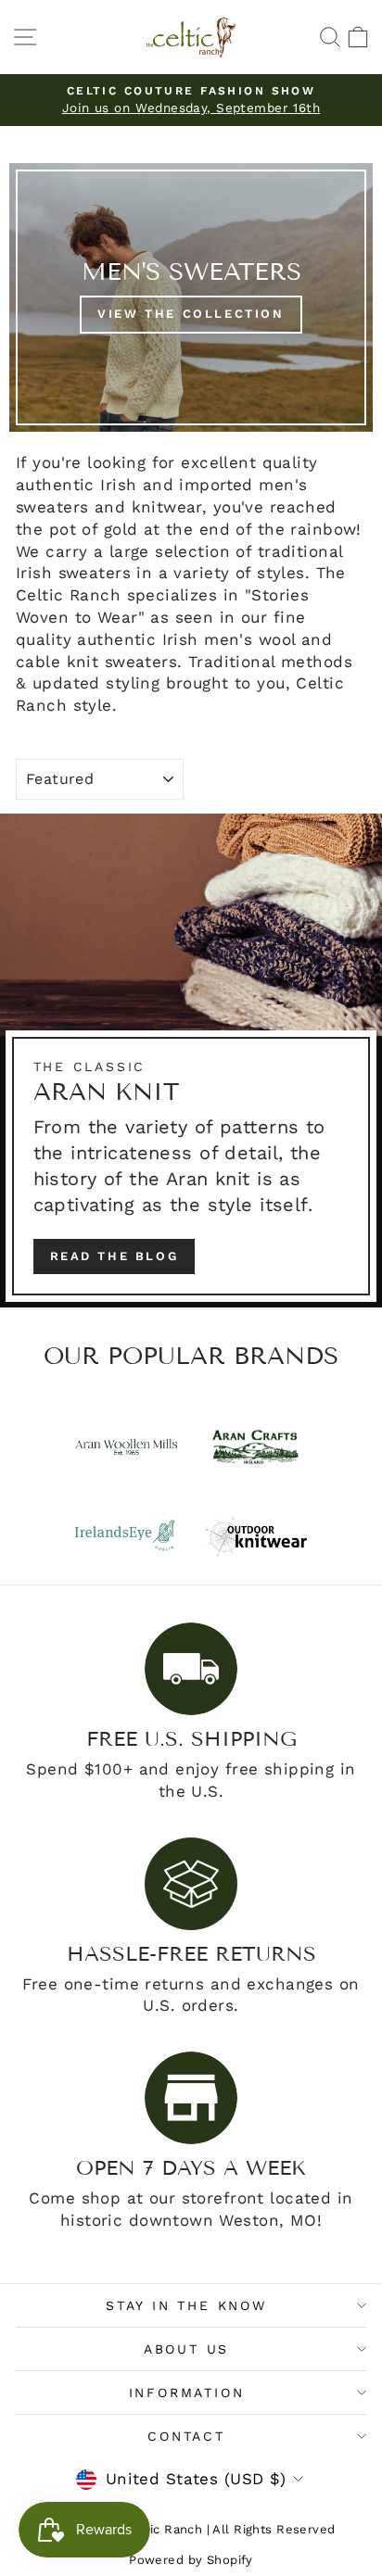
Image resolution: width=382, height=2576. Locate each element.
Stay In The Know (186, 2305)
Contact (186, 2436)
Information (187, 2393)
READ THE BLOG (115, 1256)
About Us (186, 2349)
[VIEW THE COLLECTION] (191, 297)
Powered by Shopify (191, 2560)
